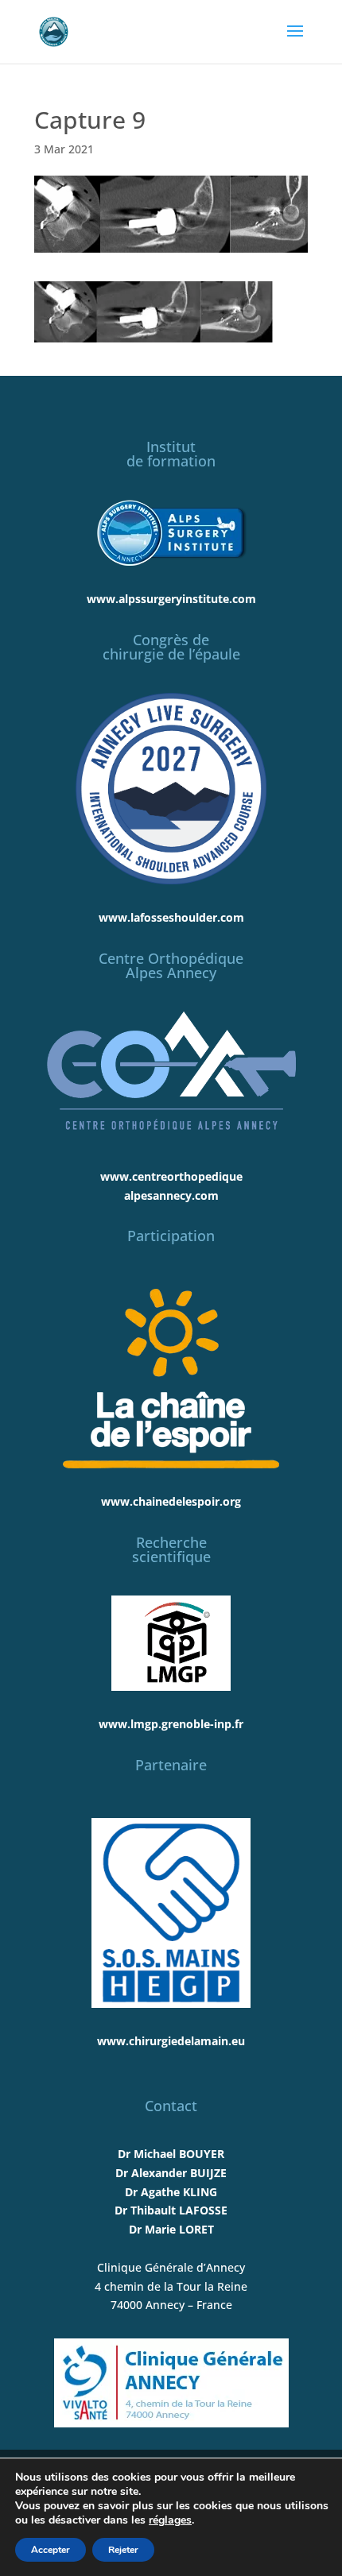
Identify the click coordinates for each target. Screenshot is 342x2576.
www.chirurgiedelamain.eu (171, 2041)
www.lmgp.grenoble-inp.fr (171, 1724)
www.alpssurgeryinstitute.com (171, 599)
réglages (170, 2520)
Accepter (51, 2550)
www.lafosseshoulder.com (171, 917)
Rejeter (123, 2550)
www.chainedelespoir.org (171, 1501)
